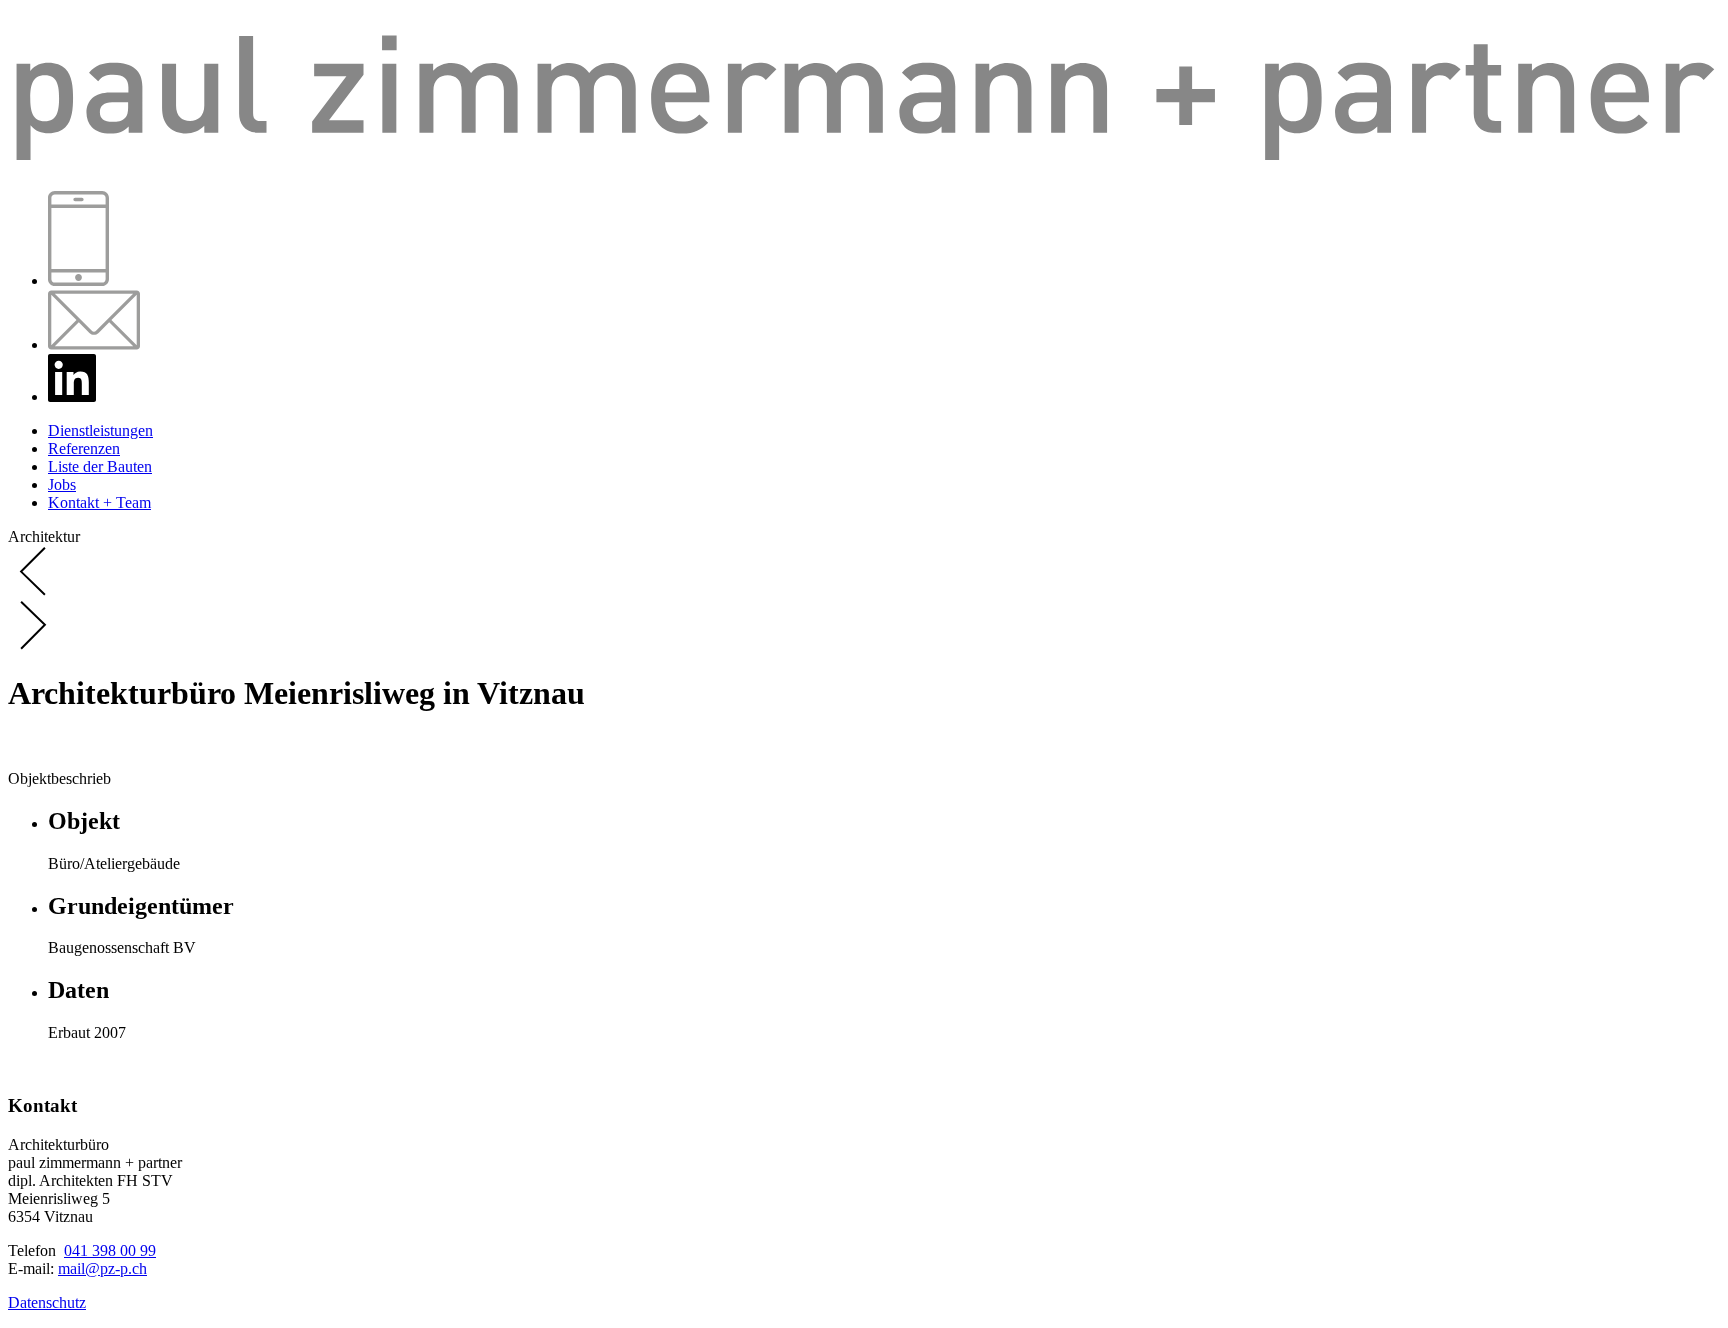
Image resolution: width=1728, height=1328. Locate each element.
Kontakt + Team (99, 502)
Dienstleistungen (100, 430)
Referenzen (84, 448)
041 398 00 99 (110, 1250)
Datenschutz (47, 1302)
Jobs (62, 484)
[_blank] (72, 396)
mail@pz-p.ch (102, 1268)
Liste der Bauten (100, 466)
